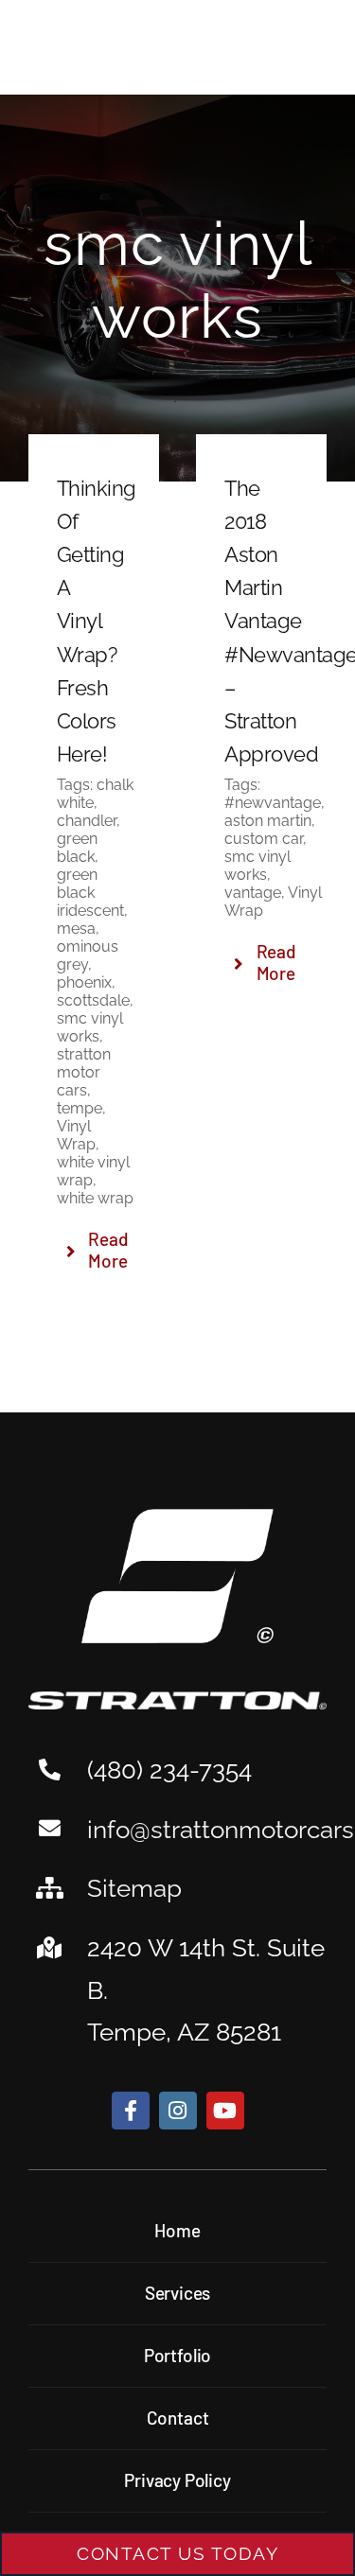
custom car (264, 839)
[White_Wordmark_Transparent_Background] (177, 1700)
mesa (76, 929)
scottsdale (93, 1000)
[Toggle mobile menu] (310, 50)
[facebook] (131, 2111)
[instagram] (178, 2111)
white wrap (95, 1198)
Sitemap (134, 1888)
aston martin (268, 821)
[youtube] (225, 2111)
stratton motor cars (84, 1072)
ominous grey (88, 955)
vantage (253, 893)
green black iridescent (90, 893)
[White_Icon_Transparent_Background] (177, 1517)
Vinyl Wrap (76, 1135)
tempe (80, 1108)
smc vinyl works (90, 1027)
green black (77, 848)
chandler (87, 821)
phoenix (84, 982)
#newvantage (273, 803)
